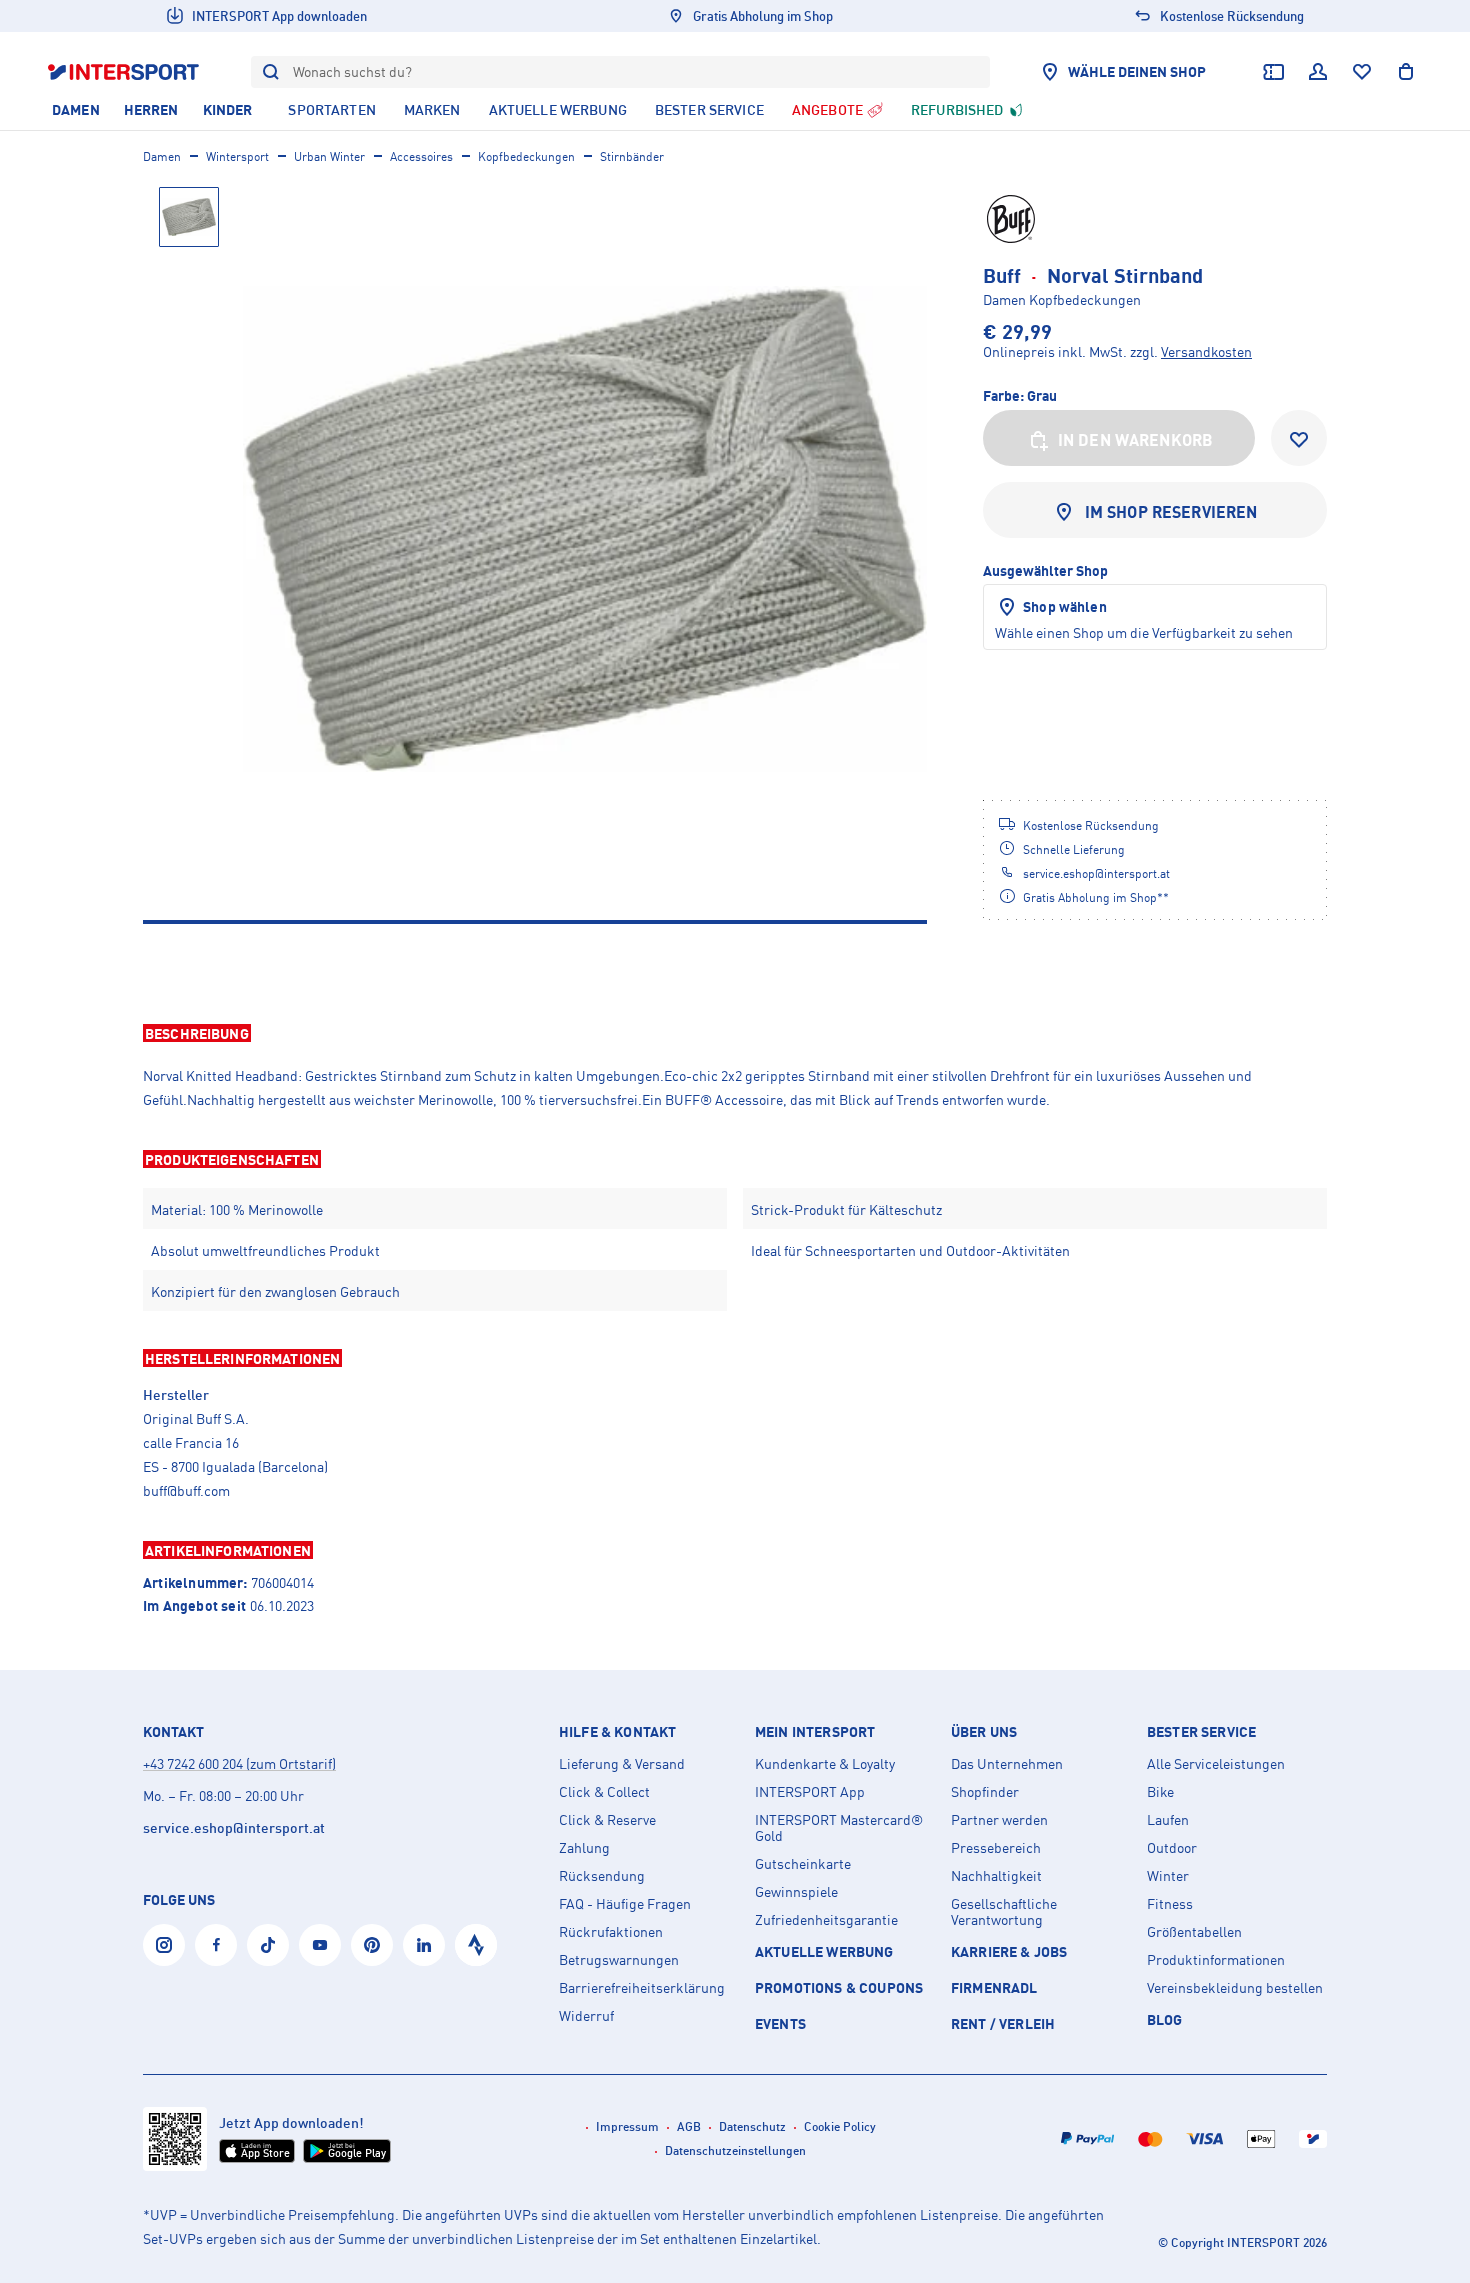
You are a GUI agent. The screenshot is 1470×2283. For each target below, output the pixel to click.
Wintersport (237, 156)
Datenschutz (752, 2126)
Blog (1165, 2019)
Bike (1160, 1792)
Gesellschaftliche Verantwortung (1004, 1912)
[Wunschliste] (1362, 72)
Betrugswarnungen (619, 1960)
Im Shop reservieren (1171, 512)
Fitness (1170, 1904)
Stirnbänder (632, 156)
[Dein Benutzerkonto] (1318, 72)
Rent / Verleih (1003, 2023)
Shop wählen (1065, 606)
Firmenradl (994, 1987)
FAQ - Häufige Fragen (625, 1904)
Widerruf (586, 2016)
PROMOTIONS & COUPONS (839, 1987)
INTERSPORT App (810, 1792)
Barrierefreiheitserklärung (642, 1988)
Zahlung (584, 1848)
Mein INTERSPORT (815, 1732)
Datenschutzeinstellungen (735, 2150)
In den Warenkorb (1136, 440)
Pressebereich (996, 1848)
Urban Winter (329, 156)
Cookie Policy (840, 2126)
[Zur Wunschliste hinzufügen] (1299, 438)
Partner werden (999, 1820)
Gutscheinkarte (803, 1864)
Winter (1168, 1876)
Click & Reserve (607, 1820)
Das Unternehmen (1007, 1764)
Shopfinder (985, 1792)
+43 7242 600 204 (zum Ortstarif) (239, 1763)
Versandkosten (1206, 351)
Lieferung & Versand (622, 1764)
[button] (735, 1033)
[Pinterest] (372, 1945)
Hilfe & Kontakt (617, 1732)
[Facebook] (216, 1945)
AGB (689, 2126)
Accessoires (421, 156)
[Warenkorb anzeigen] (1406, 72)
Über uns (984, 1732)
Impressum (627, 2126)
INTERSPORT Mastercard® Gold (839, 1828)
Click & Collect (604, 1792)
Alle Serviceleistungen (1216, 1764)
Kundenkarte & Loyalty (825, 1764)
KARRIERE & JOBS (1009, 1951)
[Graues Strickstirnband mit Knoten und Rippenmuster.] (585, 529)
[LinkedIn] (424, 1945)
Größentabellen (1194, 1932)
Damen (162, 156)
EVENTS (780, 2023)
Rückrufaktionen (611, 1932)
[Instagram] (164, 1945)
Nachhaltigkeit (996, 1876)
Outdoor (1172, 1848)
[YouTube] (320, 1945)
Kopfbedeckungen (526, 156)
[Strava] (476, 1945)
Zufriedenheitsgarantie (826, 1920)
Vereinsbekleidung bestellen (1235, 1988)
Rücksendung (602, 1876)
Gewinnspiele (796, 1892)
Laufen (1168, 1820)
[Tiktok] (268, 1945)
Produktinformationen (1216, 1960)
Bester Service (1201, 1732)
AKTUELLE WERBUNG (824, 1951)
